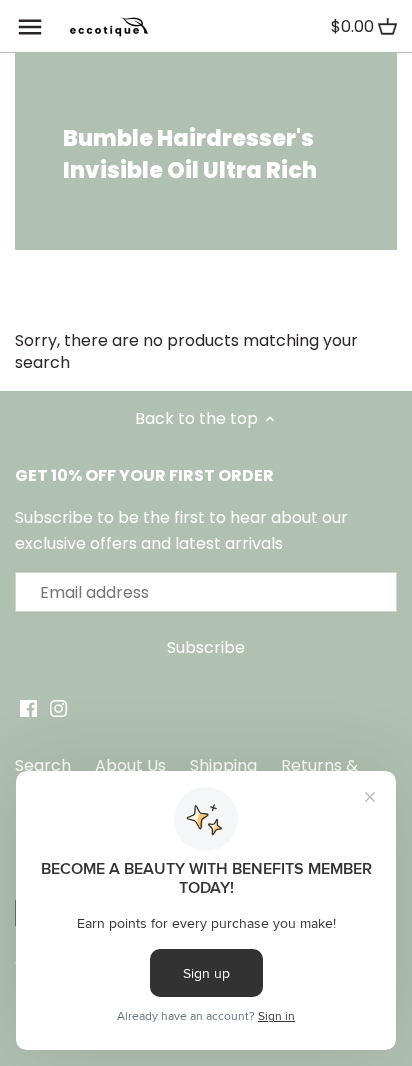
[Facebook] (28, 708)
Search (43, 765)
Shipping (223, 765)
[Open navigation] (30, 27)
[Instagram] (58, 708)
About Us (130, 765)
